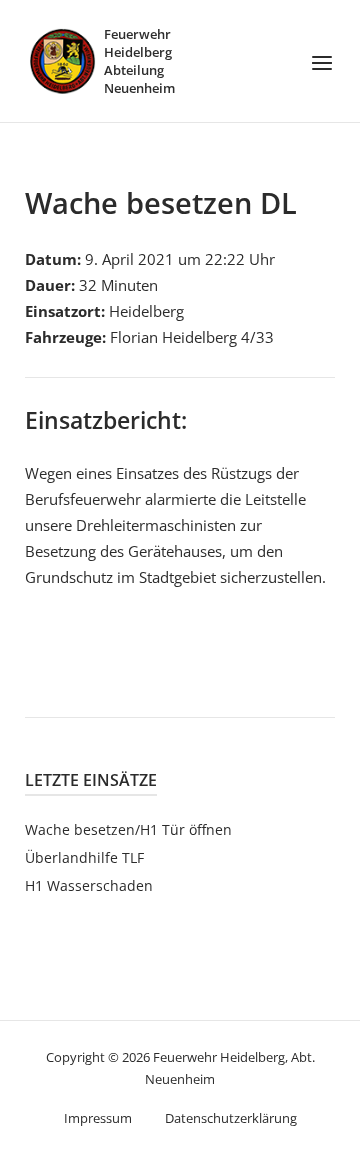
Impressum (98, 1118)
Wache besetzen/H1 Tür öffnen (128, 829)
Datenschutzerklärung (231, 1118)
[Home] (62, 59)
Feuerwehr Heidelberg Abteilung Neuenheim (139, 61)
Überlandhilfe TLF (84, 857)
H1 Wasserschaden (89, 885)
